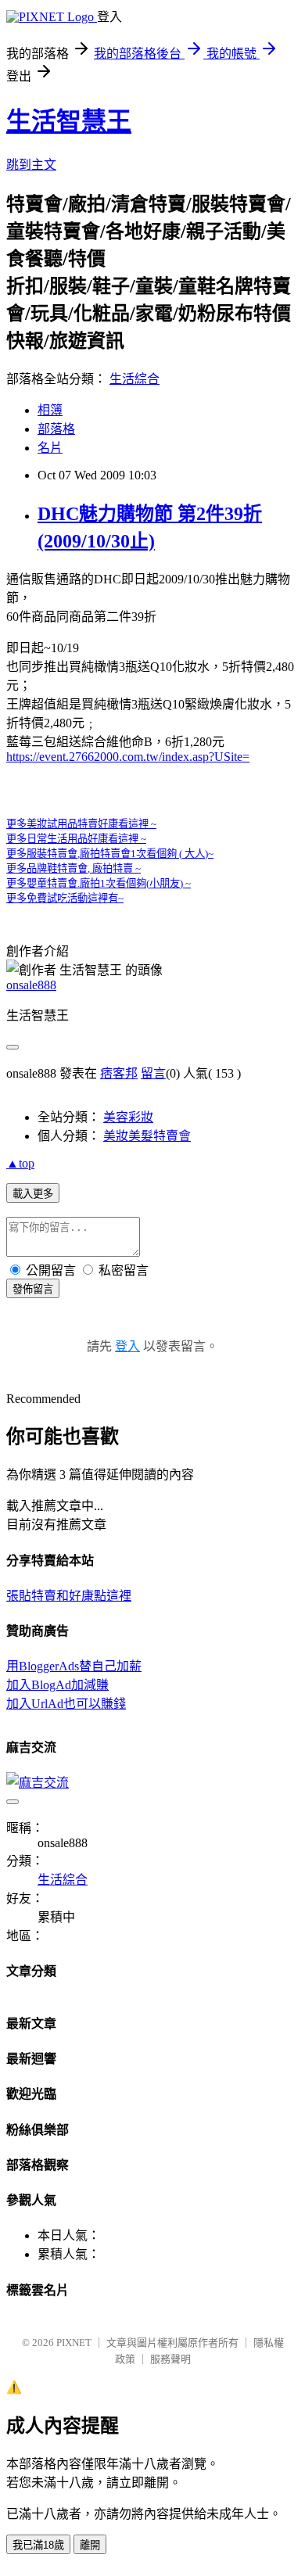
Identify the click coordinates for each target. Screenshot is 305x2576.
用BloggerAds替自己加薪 (74, 1666)
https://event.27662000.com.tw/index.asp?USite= (128, 757)
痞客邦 (119, 1073)
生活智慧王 (69, 121)
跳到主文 (31, 165)
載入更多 (33, 1194)
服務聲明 (170, 2359)
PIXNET (74, 2343)
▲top (20, 1163)
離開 (90, 2545)
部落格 (56, 429)
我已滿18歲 (38, 2545)
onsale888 (31, 985)
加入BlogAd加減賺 (57, 1685)
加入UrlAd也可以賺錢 (66, 1704)
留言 (153, 1073)
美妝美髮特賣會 (147, 1136)
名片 (50, 448)
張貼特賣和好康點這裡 (69, 1596)
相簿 (50, 410)
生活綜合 (135, 379)
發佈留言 (33, 1289)
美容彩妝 (128, 1117)
